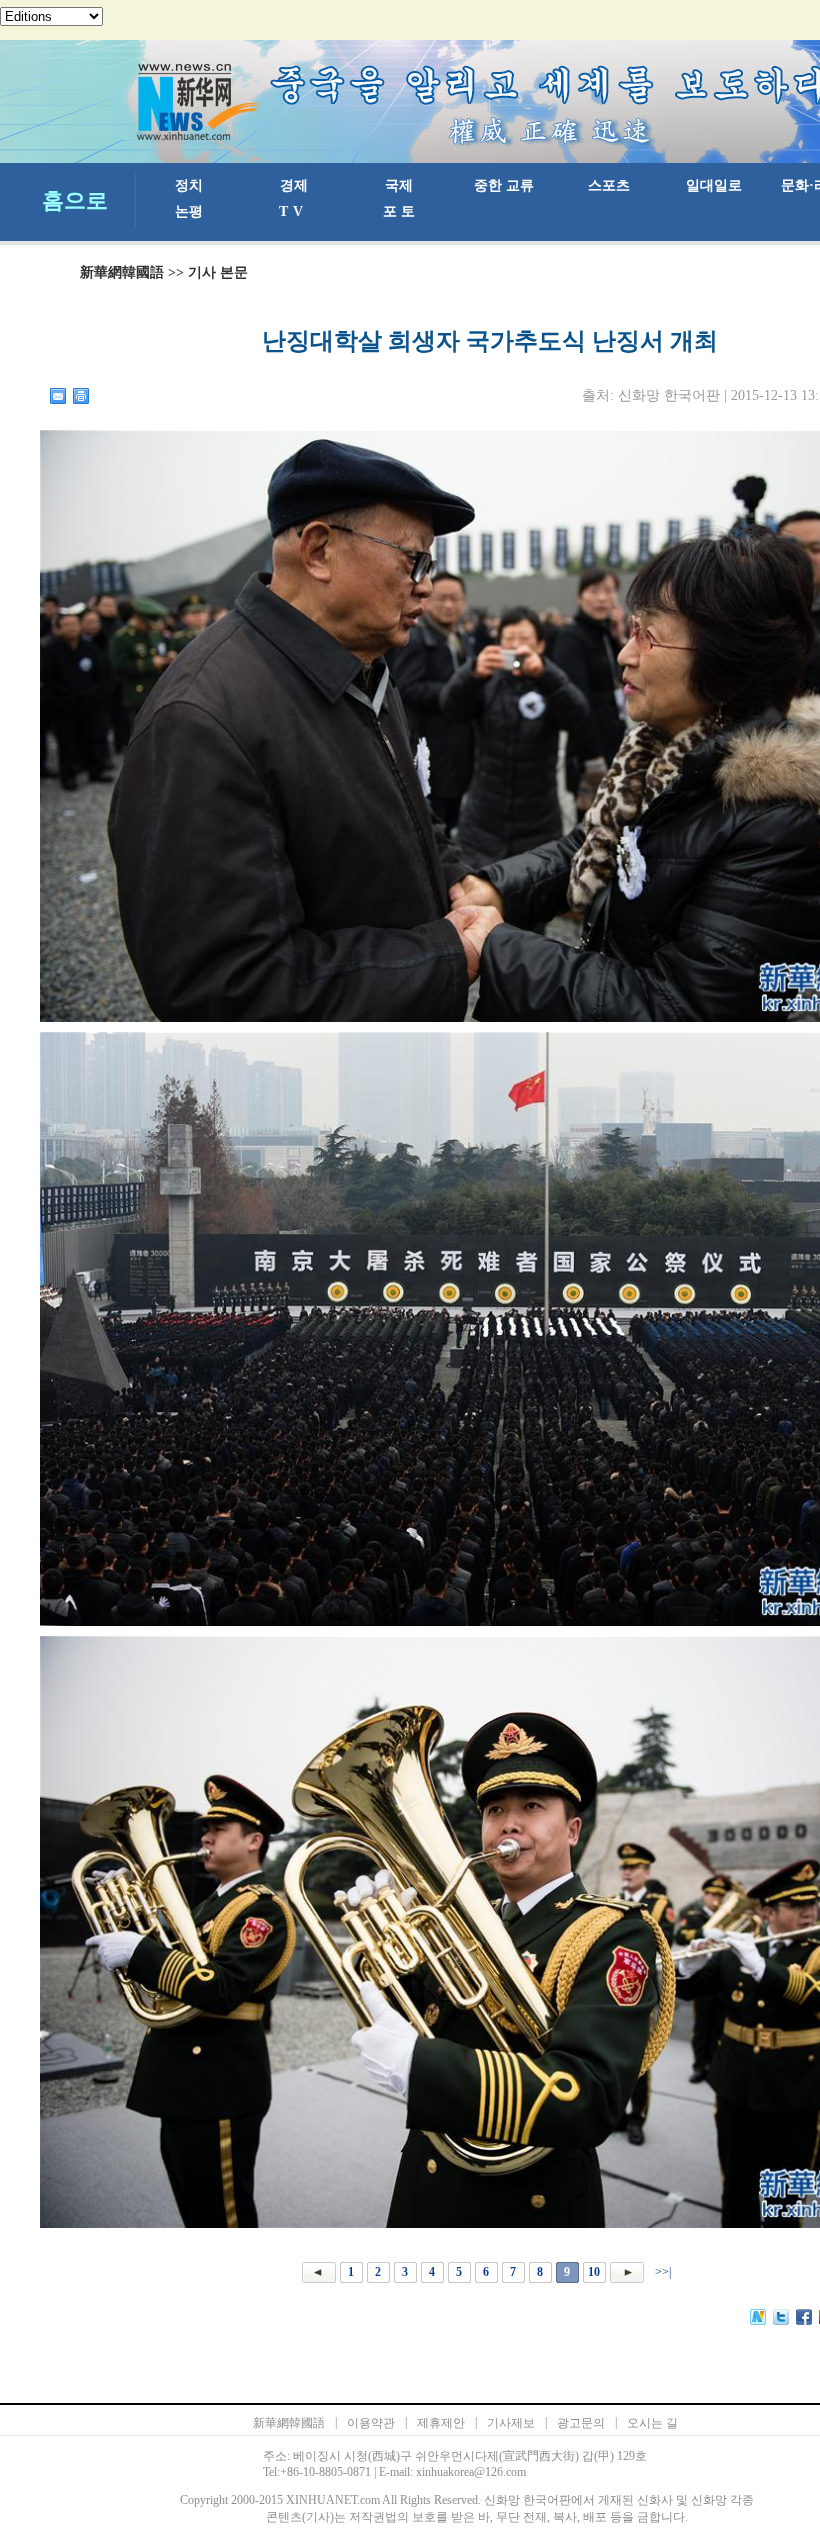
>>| (661, 2272)
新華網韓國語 (122, 272)
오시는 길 (652, 2423)
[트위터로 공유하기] (781, 2317)
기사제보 (511, 2423)
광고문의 (581, 2423)
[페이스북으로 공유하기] (804, 2317)
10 (594, 2272)
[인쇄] (81, 396)
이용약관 (371, 2423)
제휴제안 (441, 2423)
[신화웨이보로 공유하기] (758, 2317)
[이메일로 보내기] (58, 396)
